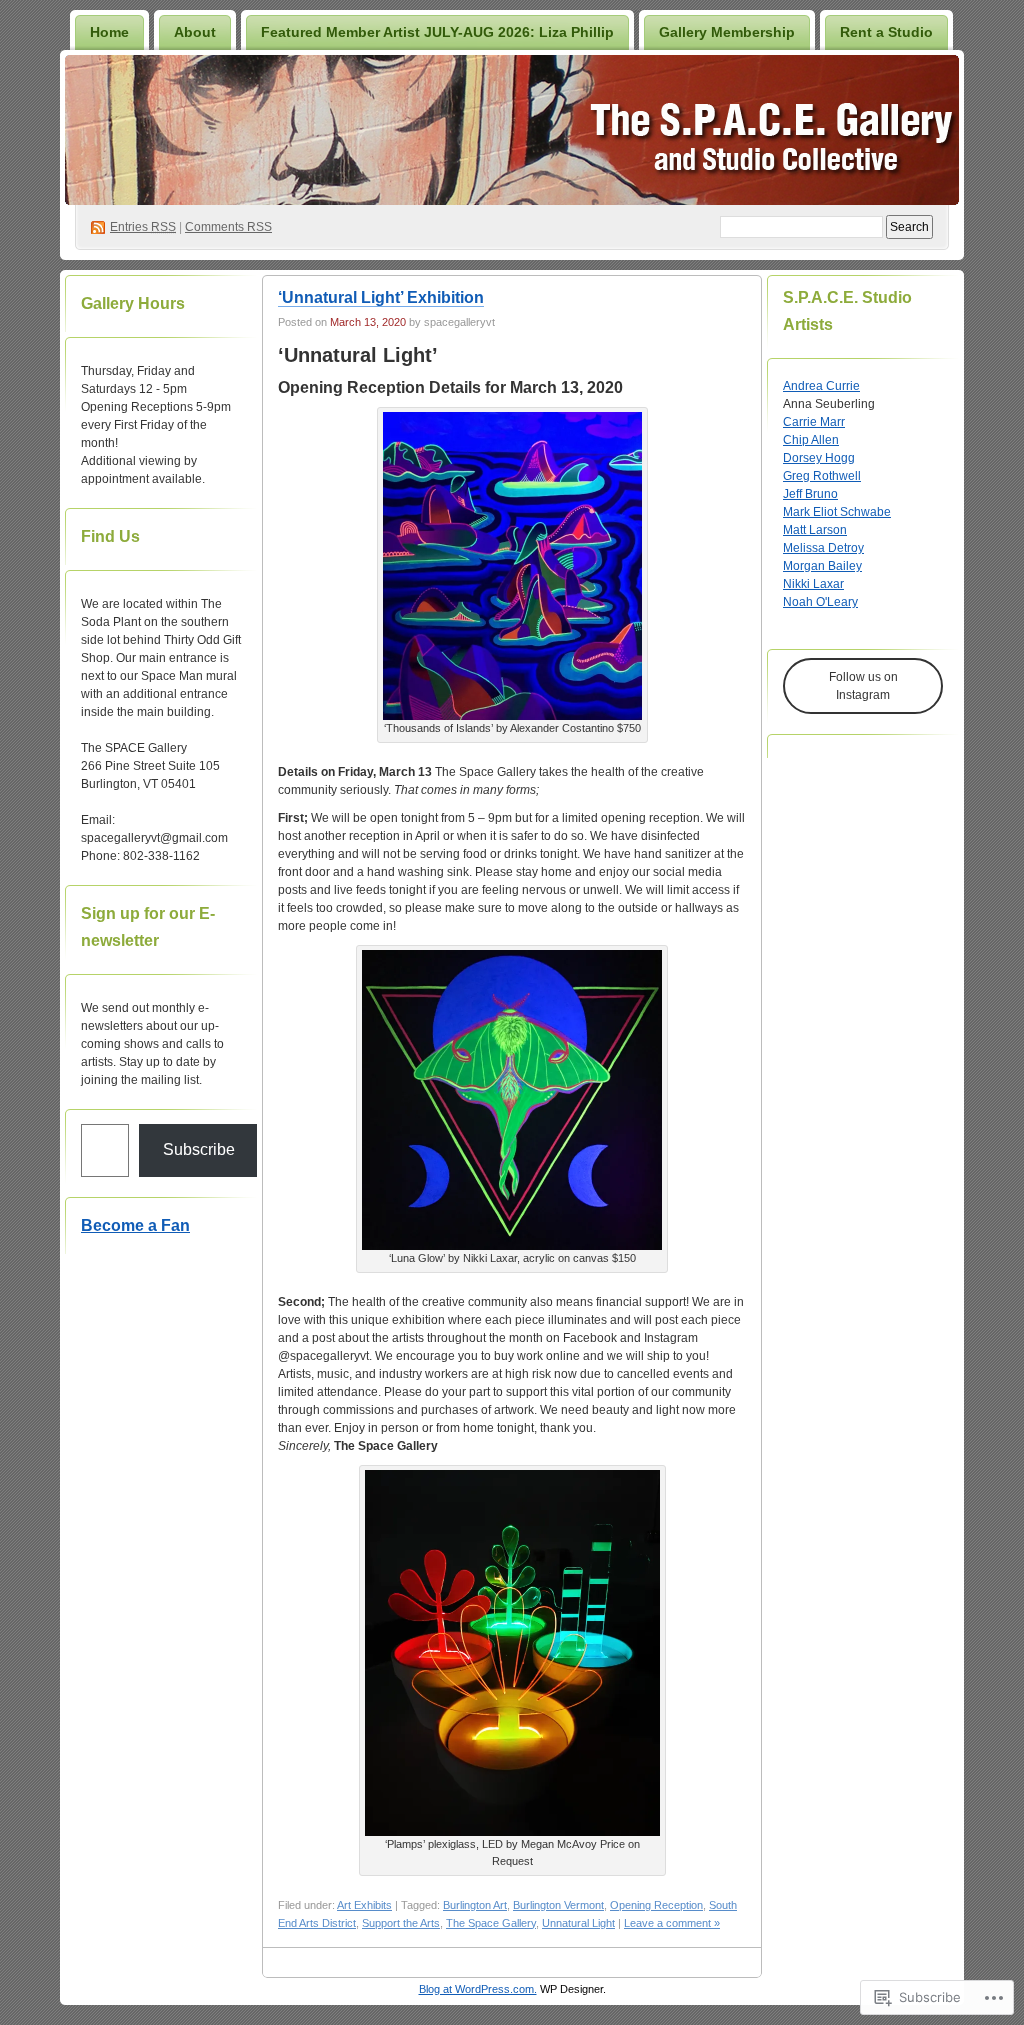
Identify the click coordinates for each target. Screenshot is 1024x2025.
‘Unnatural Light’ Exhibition (381, 297)
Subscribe (199, 1149)
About (195, 32)
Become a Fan (135, 1225)
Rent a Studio (886, 32)
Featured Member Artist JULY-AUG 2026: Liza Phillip (437, 32)
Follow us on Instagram (863, 686)
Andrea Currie (821, 386)
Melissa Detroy (823, 548)
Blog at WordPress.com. (478, 1989)
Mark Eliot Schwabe (837, 512)
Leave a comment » (672, 1923)
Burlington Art (475, 1905)
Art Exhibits (364, 1905)
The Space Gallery (491, 1923)
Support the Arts (401, 1923)
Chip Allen (811, 440)
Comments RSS (228, 227)
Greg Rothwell (822, 476)
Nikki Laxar (813, 584)
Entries (143, 227)
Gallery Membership (727, 32)
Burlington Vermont (558, 1905)
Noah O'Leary (820, 602)
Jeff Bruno (810, 494)
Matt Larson (815, 530)
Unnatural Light (578, 1923)
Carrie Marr (814, 422)
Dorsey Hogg (819, 458)
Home (109, 32)
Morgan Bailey (822, 566)
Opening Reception (656, 1905)
